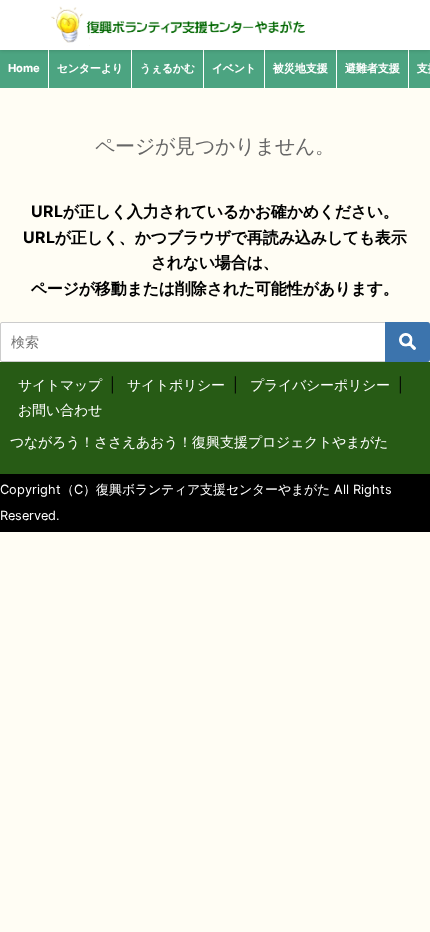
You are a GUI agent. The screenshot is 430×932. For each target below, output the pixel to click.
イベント (234, 68)
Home (24, 68)
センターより (90, 68)
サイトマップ (60, 384)
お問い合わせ (60, 409)
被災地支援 (300, 68)
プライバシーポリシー (320, 384)
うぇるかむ (167, 68)
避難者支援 (372, 68)
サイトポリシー (176, 384)
